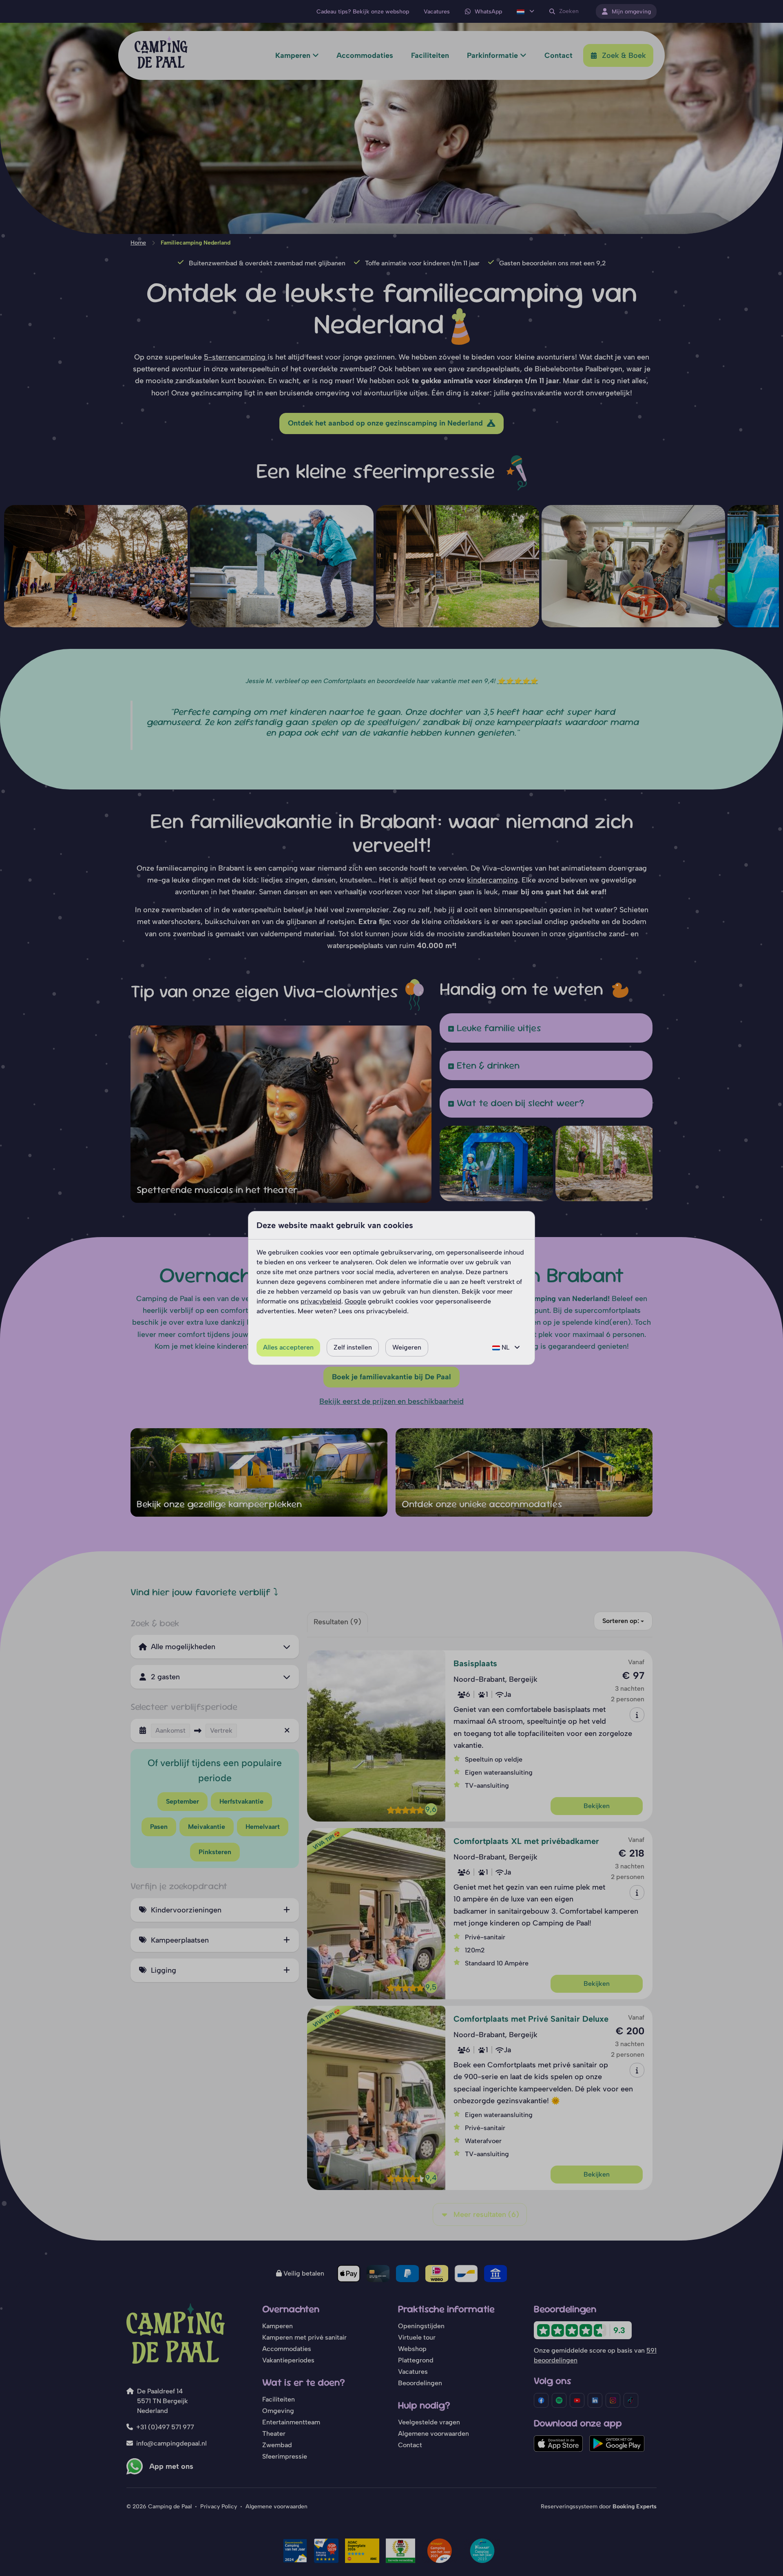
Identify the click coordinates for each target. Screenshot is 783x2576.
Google (355, 1301)
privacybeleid (321, 1301)
